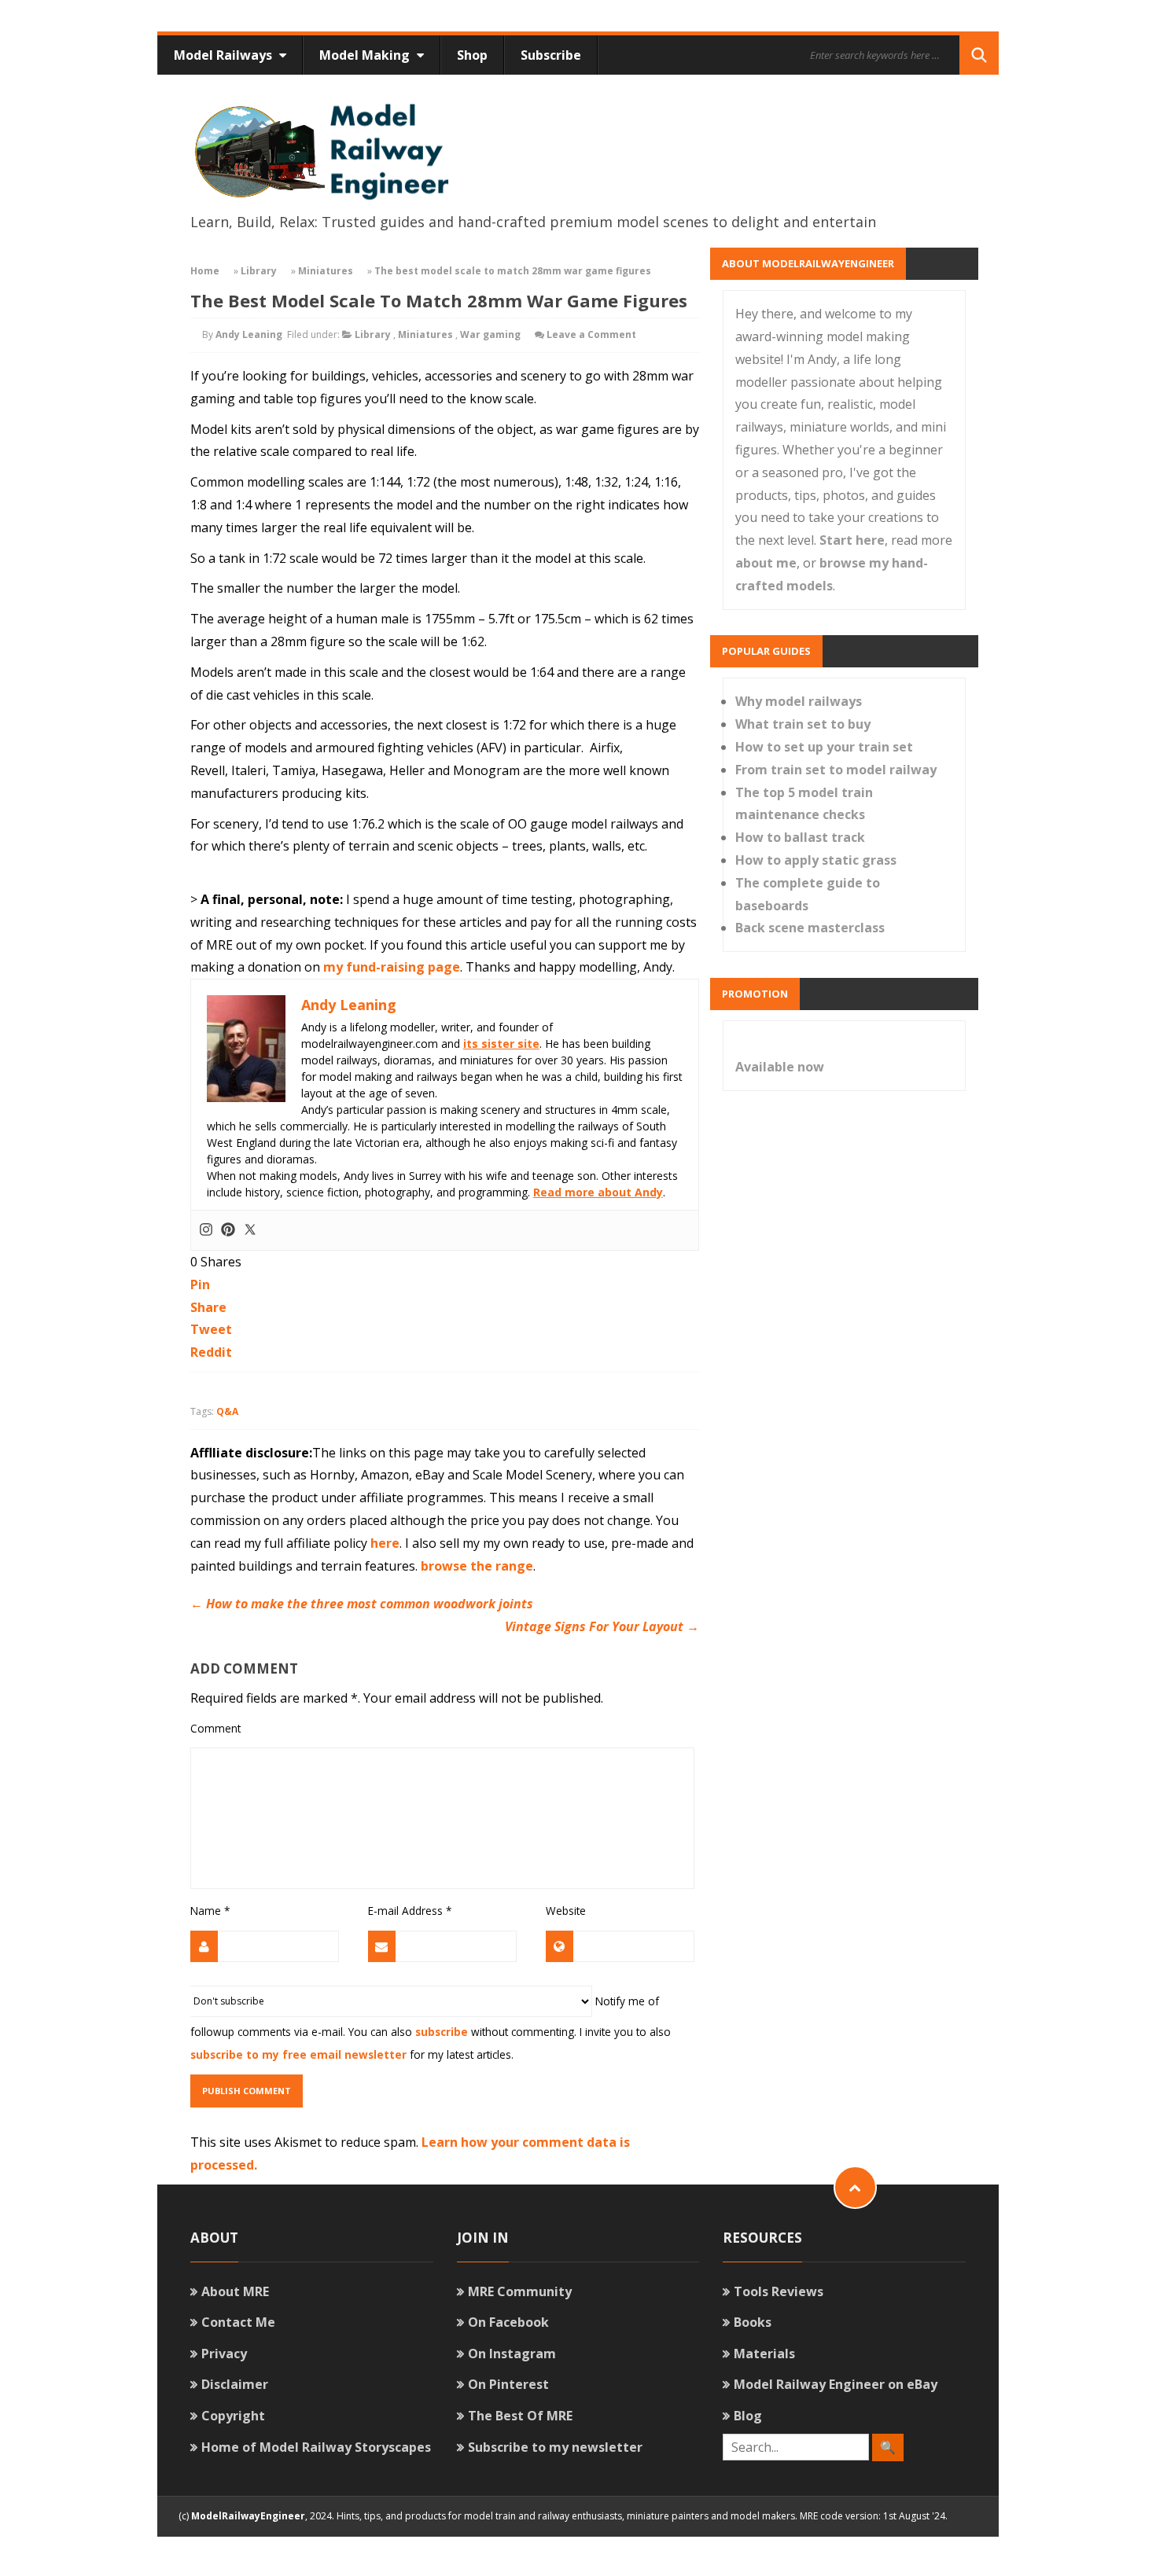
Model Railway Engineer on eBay (836, 2384)
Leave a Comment (591, 334)
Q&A (227, 1411)
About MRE (235, 2291)
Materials (764, 2354)
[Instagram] (206, 1230)
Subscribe (551, 55)
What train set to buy (803, 724)
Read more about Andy (598, 1192)
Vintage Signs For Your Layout (602, 1626)
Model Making (366, 55)
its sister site (501, 1044)
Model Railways (225, 55)
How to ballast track (800, 837)
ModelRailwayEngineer (248, 2516)
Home (205, 271)
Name (210, 1911)
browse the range (477, 1566)
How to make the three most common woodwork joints (362, 1604)
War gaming (490, 334)
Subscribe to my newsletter (555, 2447)
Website (566, 1911)
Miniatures (326, 271)
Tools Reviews (779, 2291)
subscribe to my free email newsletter (298, 2054)
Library (259, 271)
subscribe (442, 2032)
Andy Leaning (249, 334)
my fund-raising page (392, 967)
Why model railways (799, 701)
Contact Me (238, 2322)
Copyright (233, 2416)
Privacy (224, 2354)
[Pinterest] (228, 1230)
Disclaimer (235, 2384)
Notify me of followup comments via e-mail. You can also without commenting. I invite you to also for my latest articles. (431, 2027)
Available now (780, 1067)
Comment (215, 1728)
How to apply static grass (816, 860)
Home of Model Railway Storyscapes (316, 2447)
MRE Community (520, 2291)
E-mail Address (410, 1911)
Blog (748, 2416)
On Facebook (508, 2322)
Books (753, 2322)
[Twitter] (250, 1230)
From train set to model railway (836, 770)
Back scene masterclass (810, 928)
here (385, 1543)
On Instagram (512, 2354)
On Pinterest (508, 2384)
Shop (472, 55)
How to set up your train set (824, 747)
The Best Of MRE (520, 2416)
